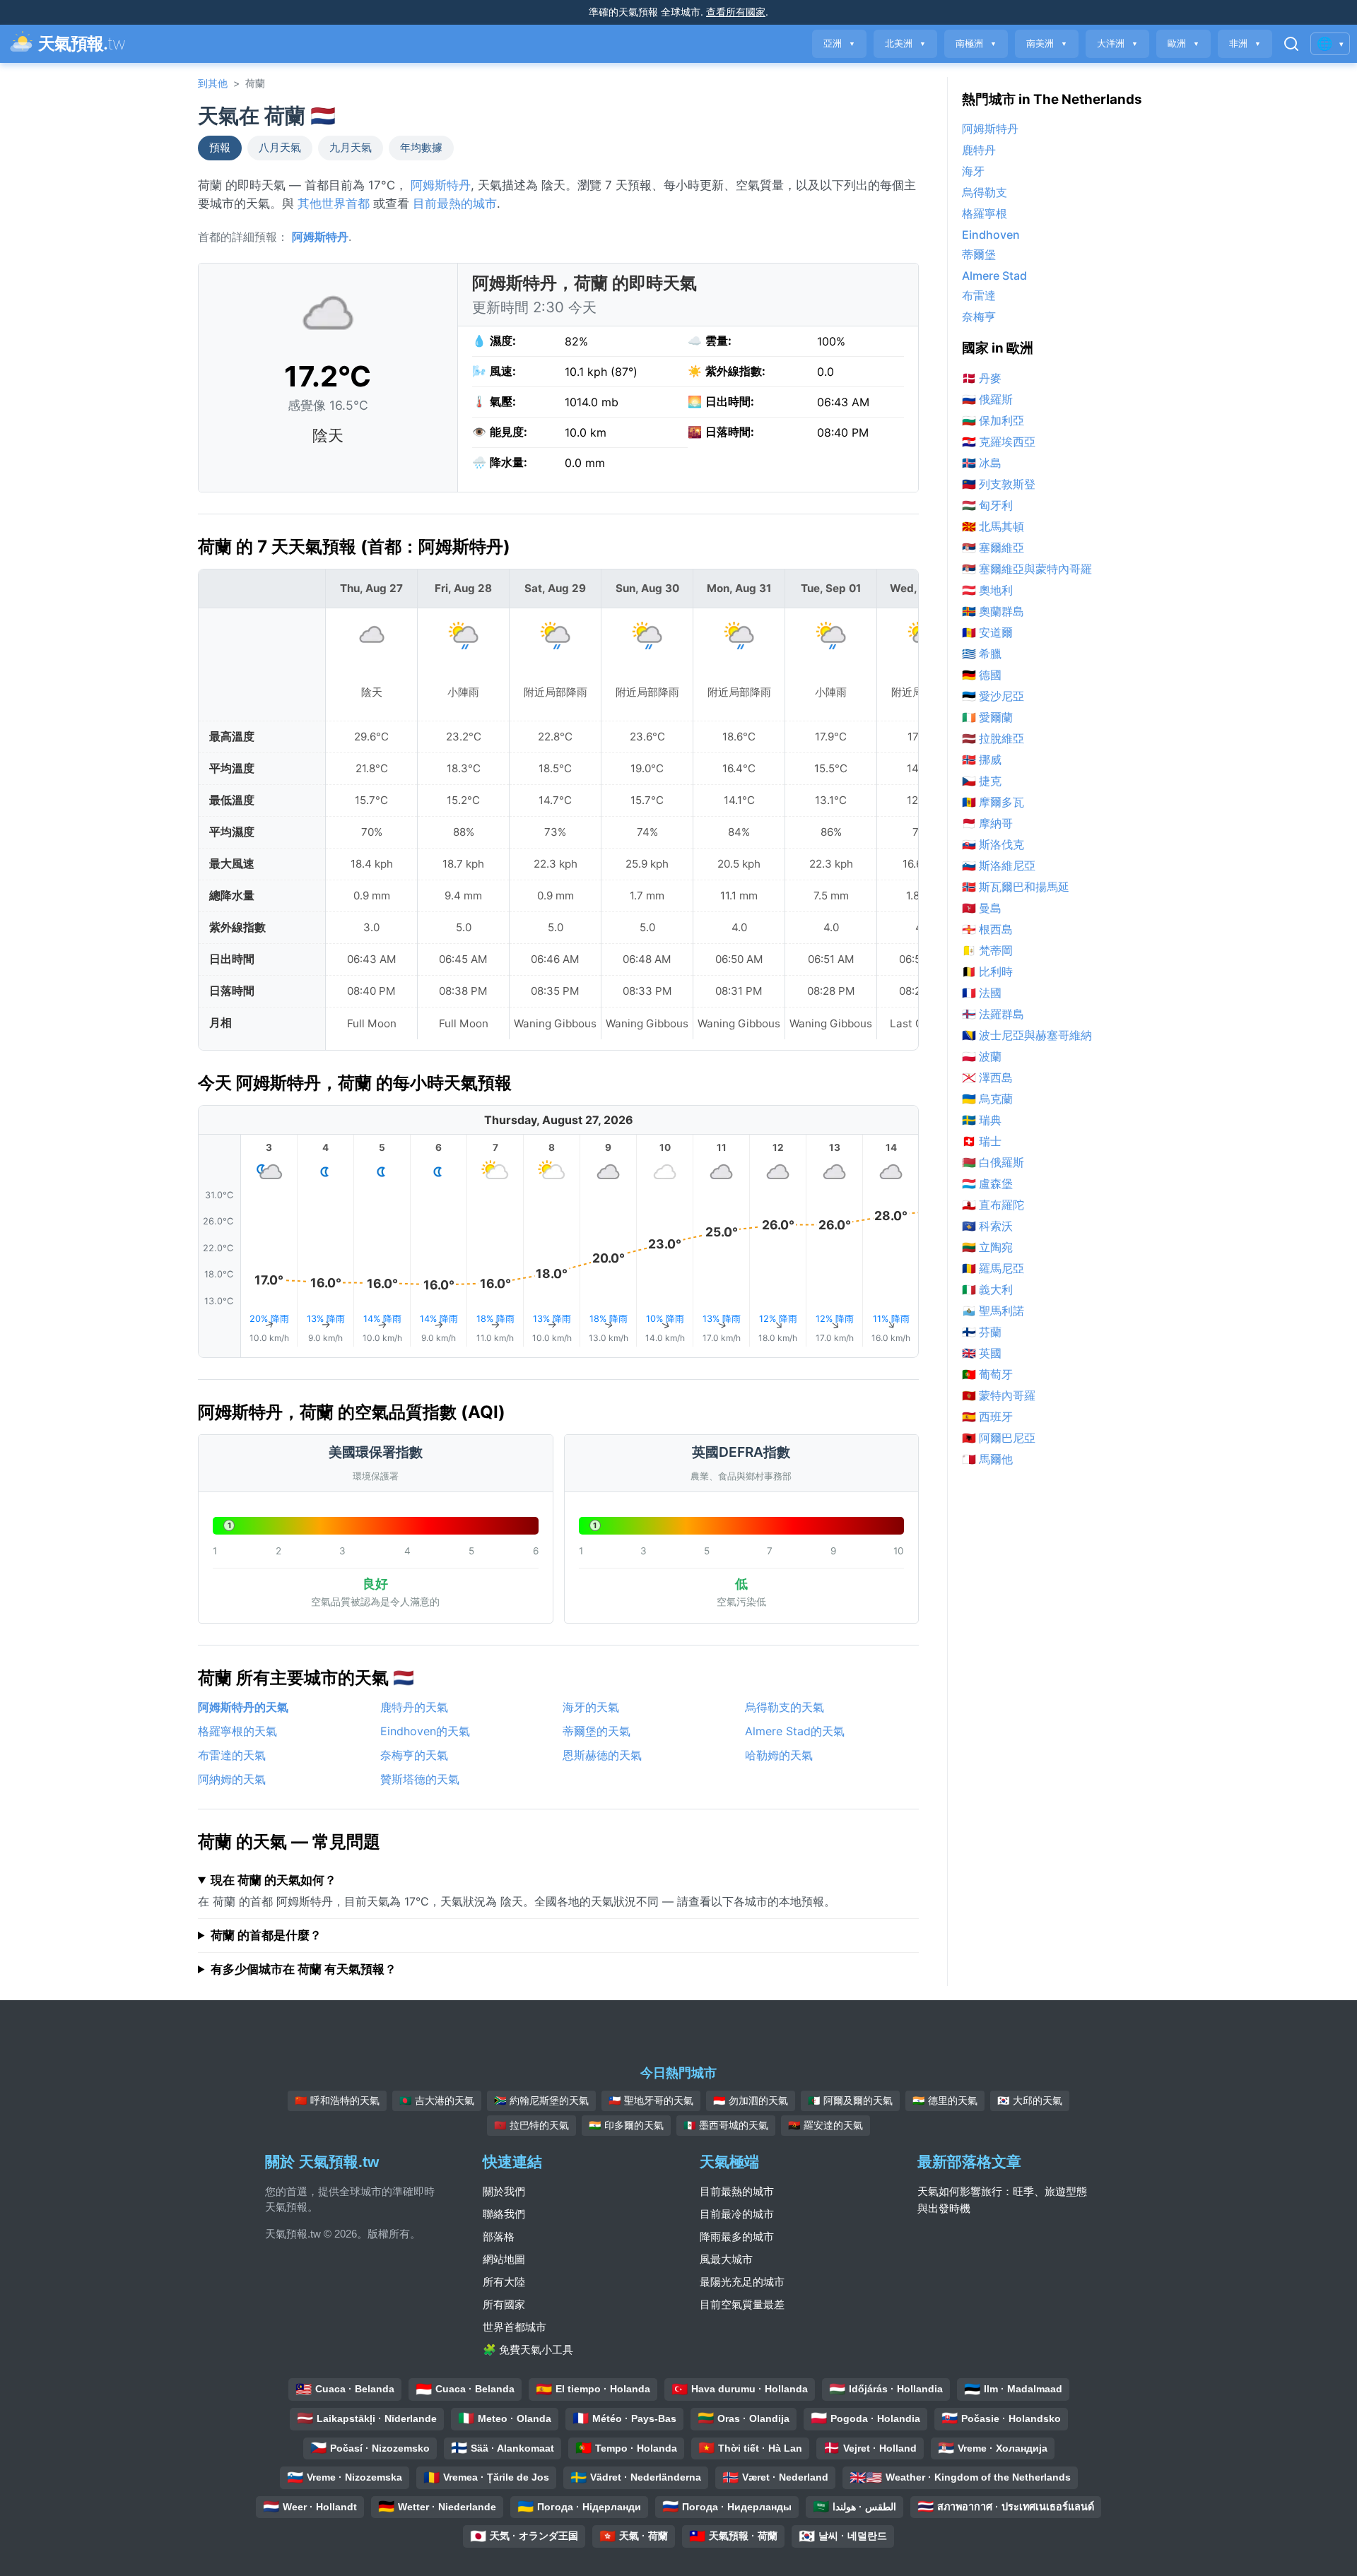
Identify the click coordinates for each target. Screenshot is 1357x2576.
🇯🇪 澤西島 (987, 1077)
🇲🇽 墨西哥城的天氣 (726, 2125)
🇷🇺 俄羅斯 (987, 399)
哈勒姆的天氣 (779, 1755)
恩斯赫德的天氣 (602, 1755)
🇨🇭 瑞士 (982, 1141)
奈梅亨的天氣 (414, 1755)
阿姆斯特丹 (441, 185)
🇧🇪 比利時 (987, 971)
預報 (220, 148)
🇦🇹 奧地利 (987, 590)
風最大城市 (726, 2259)
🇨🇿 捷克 (982, 781)
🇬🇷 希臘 (982, 654)
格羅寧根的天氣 (237, 1731)
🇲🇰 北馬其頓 (993, 526)
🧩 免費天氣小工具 (528, 2350)
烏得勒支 (985, 192)
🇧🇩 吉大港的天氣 (437, 2101)
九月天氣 (351, 148)
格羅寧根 (985, 213)
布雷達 (979, 295)
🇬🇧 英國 (982, 1353)
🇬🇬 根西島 (987, 929)
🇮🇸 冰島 (982, 463)
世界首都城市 (515, 2327)
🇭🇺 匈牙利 (987, 505)
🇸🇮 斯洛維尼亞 (999, 865)
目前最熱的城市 (455, 203)
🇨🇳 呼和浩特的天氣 (337, 2101)
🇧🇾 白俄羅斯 (993, 1162)
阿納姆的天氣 (232, 1779)
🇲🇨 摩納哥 (987, 823)
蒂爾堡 (979, 254)
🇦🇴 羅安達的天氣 (826, 2125)
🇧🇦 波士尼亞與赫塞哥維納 (1027, 1035)
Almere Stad (994, 276)
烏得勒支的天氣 (785, 1707)
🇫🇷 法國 (982, 993)
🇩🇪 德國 (982, 675)
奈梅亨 (979, 317)
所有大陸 (504, 2282)
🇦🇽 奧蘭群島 (993, 611)
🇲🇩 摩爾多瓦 (993, 802)
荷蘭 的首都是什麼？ (266, 1935)
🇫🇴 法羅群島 (993, 1014)
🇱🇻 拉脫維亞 (993, 738)
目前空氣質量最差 (742, 2304)
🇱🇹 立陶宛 (987, 1247)
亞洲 (839, 43)
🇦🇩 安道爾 (987, 632)
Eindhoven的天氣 (425, 1731)
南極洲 (976, 43)
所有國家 (504, 2304)
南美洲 (1047, 43)
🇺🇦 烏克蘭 (987, 1099)
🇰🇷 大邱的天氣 (1030, 2101)
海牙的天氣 (591, 1707)
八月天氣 (280, 148)
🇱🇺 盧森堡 (987, 1183)
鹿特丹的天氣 (414, 1707)
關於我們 (504, 2191)
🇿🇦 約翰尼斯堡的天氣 (541, 2101)
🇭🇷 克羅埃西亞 (999, 442)
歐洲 (1183, 43)
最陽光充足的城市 (742, 2282)
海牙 (973, 171)
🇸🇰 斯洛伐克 (993, 844)
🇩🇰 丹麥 (982, 378)
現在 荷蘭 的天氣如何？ (274, 1880)
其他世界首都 (334, 203)
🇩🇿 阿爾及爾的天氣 (850, 2101)
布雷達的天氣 (232, 1755)
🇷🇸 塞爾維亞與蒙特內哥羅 (1027, 569)
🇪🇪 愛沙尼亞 (993, 696)
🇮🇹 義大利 (987, 1289)
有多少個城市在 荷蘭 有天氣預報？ (304, 1969)
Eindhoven (991, 235)
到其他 (213, 83)
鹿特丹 (979, 150)
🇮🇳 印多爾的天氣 (626, 2125)
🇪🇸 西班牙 (987, 1417)
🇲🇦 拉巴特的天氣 (531, 2125)
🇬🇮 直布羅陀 (993, 1205)
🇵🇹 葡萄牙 (987, 1374)
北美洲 (905, 43)
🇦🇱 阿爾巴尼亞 (999, 1438)
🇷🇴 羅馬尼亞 (993, 1268)
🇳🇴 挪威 (982, 760)
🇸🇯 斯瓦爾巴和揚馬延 (1016, 887)
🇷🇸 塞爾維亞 (993, 548)
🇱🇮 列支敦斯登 (999, 484)
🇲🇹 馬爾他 (987, 1459)
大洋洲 (1117, 43)
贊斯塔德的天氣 (420, 1779)
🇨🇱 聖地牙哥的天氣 (651, 2101)
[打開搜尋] (1291, 44)
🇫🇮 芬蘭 (982, 1332)
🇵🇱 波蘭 (982, 1056)
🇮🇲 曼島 (982, 908)
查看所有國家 (736, 12)
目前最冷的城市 (737, 2214)
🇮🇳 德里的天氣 (945, 2101)
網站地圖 (504, 2259)
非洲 (1245, 43)
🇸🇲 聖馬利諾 (993, 1311)
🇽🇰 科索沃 (987, 1226)
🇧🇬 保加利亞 (993, 420)
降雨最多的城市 (737, 2237)
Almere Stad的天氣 (795, 1731)
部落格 (499, 2237)
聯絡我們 (504, 2214)
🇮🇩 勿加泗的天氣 (751, 2101)
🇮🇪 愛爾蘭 (987, 717)
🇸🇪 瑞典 (982, 1120)
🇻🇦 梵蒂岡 (987, 950)
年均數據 (421, 148)
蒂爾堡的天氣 (597, 1731)
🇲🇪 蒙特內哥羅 (999, 1395)
